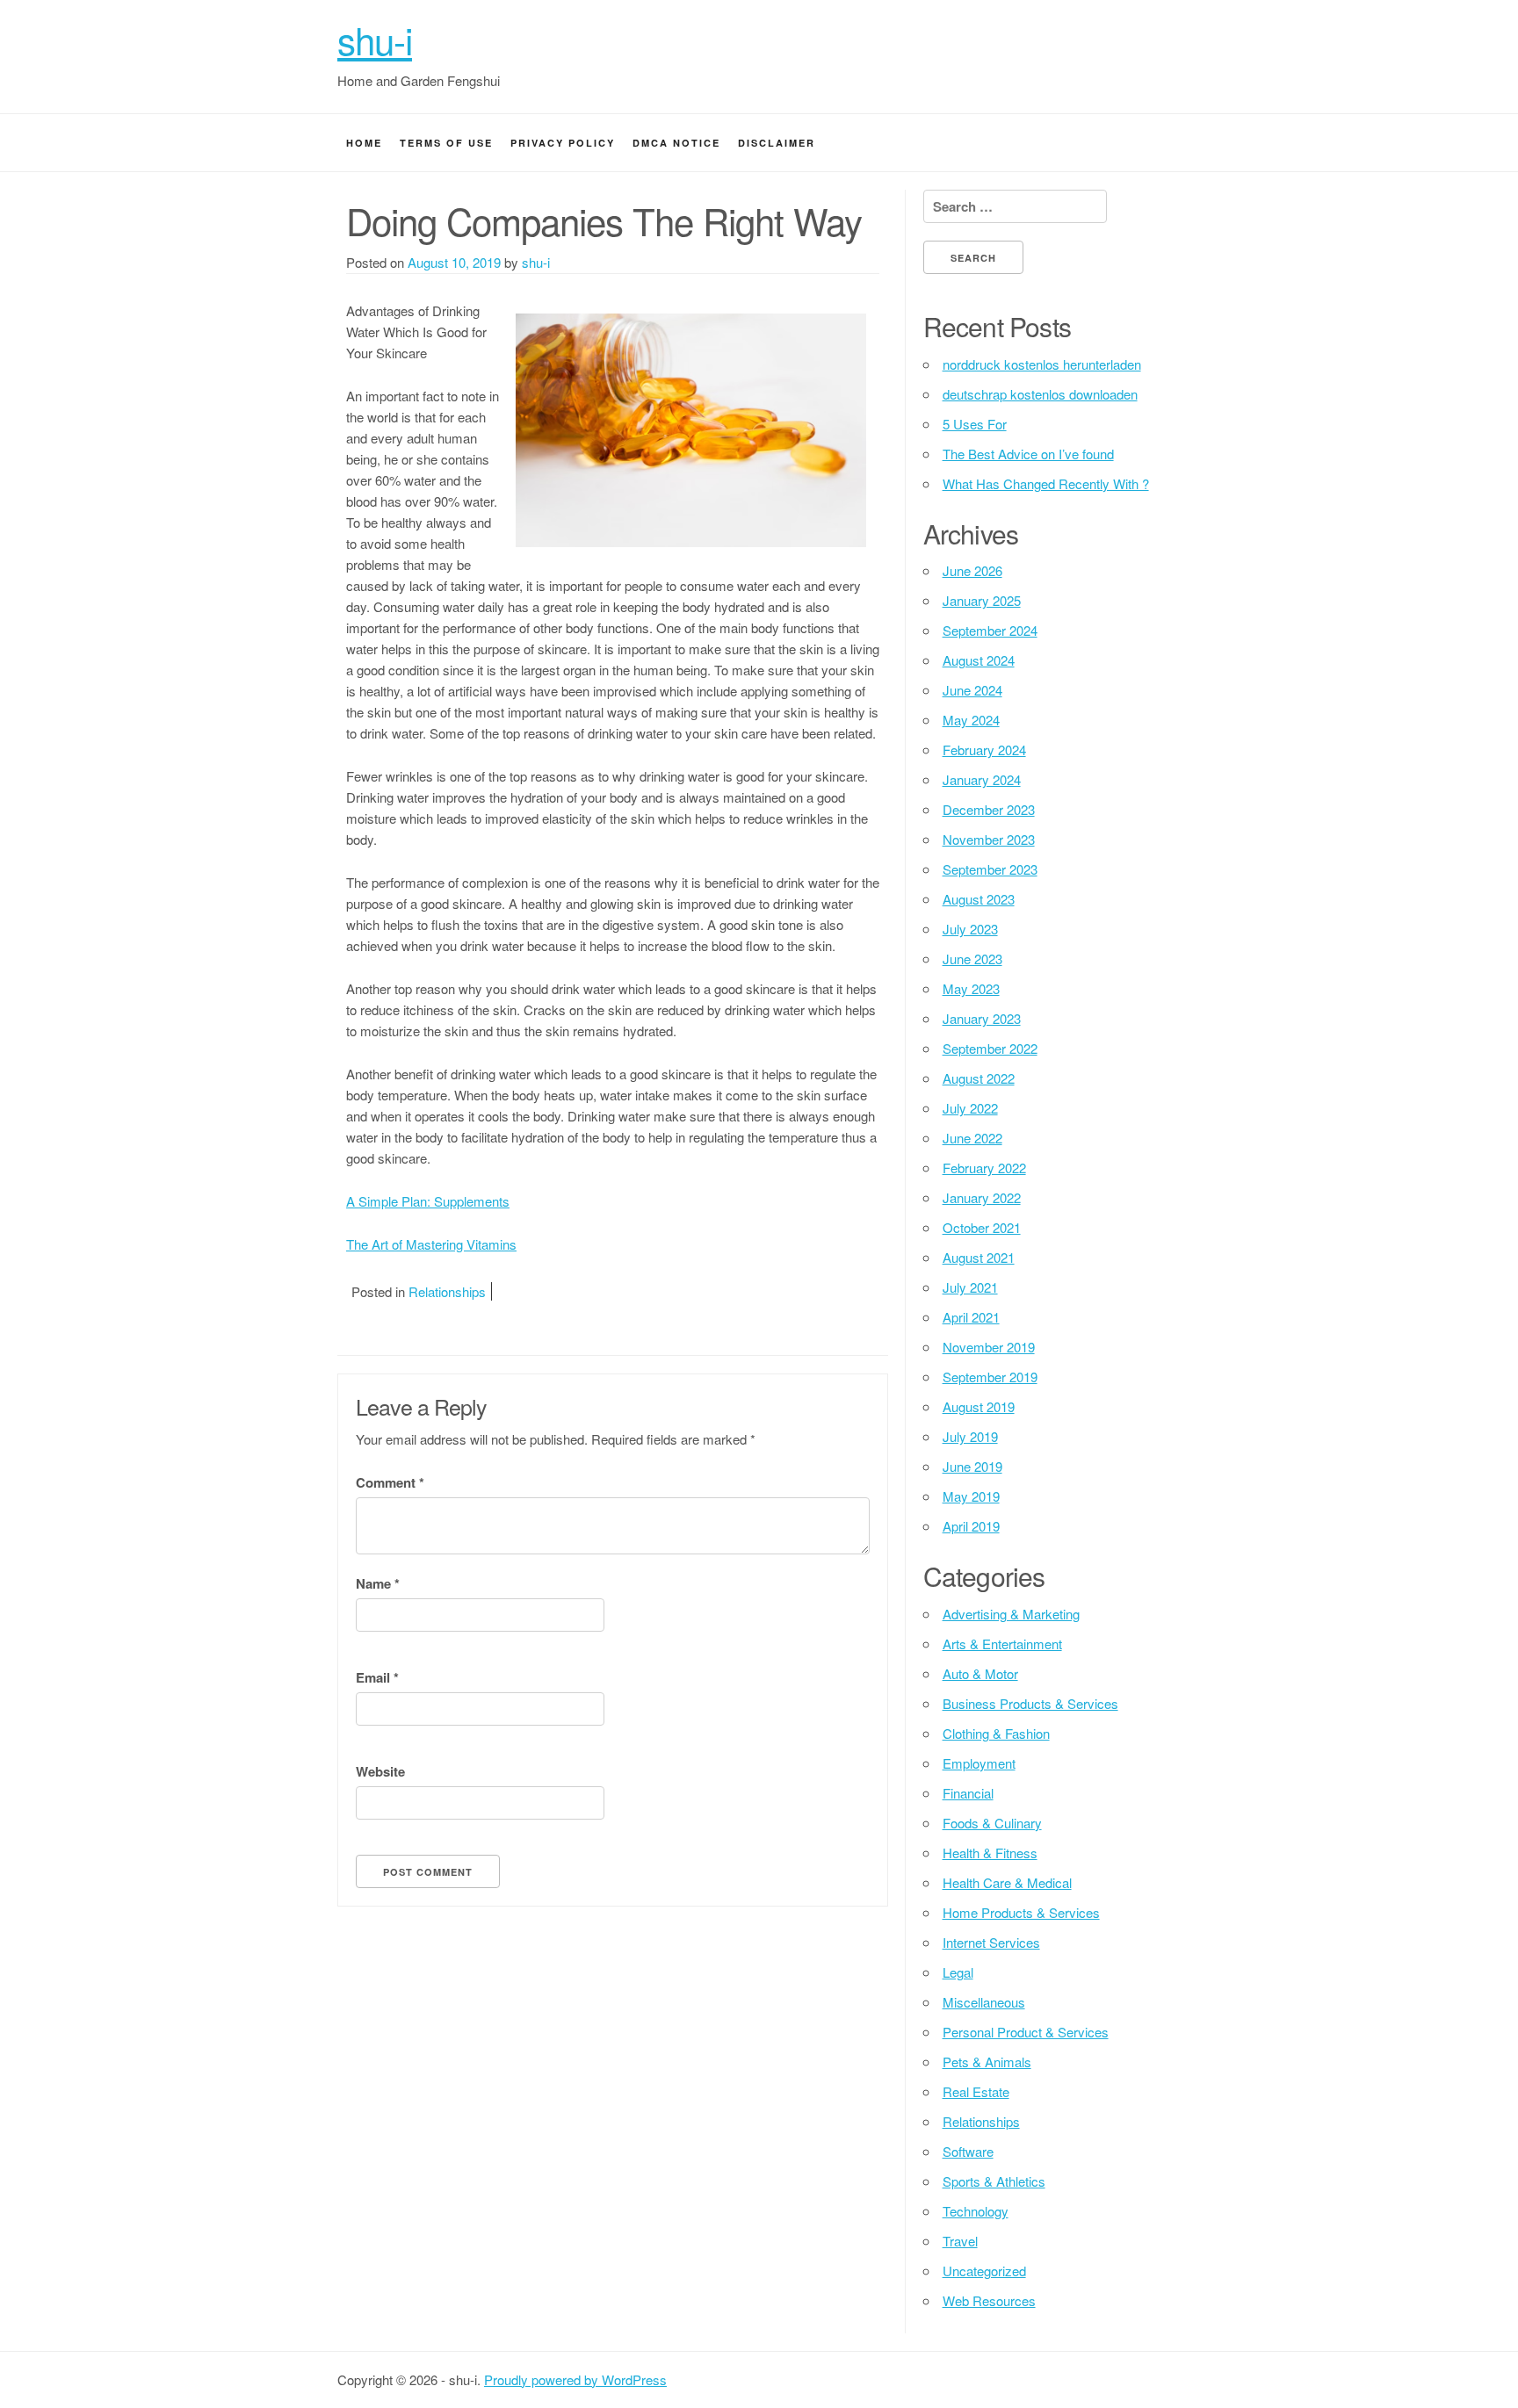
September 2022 (990, 1048)
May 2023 (971, 988)
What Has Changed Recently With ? (1046, 483)
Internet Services (991, 1942)
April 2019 (971, 1526)
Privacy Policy (563, 143)
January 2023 (982, 1018)
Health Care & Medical (1007, 1882)
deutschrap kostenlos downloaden (1040, 394)
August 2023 (979, 899)
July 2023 (970, 929)
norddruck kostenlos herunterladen (1042, 364)
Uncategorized (984, 2271)
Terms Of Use (446, 143)
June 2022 (972, 1138)
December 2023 (989, 809)
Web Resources (989, 2300)
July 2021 (970, 1287)
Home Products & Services (1021, 1912)
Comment (390, 1482)
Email (377, 1677)
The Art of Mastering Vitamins (431, 1244)
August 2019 (979, 1406)
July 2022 (970, 1108)
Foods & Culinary (992, 1823)
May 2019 (971, 1496)
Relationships (447, 1291)
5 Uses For (975, 424)
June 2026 (972, 570)
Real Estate (976, 2091)
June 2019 (972, 1466)
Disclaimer (777, 143)
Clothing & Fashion (996, 1733)
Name (378, 1583)
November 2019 (989, 1347)
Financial (968, 1793)
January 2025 (982, 600)
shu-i (375, 40)
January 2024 (982, 779)
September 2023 (990, 869)
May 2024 (971, 720)
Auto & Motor (980, 1673)
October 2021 (982, 1227)
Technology (976, 2211)
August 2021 (979, 1257)
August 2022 (979, 1078)
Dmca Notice (676, 143)
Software (968, 2151)
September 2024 (990, 630)
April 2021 (971, 1317)
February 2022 (984, 1168)
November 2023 (989, 839)
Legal (958, 1972)
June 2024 (972, 690)
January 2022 (982, 1197)
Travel (960, 2241)
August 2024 (979, 660)
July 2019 (970, 1436)
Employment (979, 1763)
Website (380, 1771)
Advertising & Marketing (1011, 1614)
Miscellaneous (984, 2002)
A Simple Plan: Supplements (428, 1201)
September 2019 (990, 1377)
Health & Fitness (990, 1853)
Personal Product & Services (1026, 2032)
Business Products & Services (1030, 1703)
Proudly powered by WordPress (575, 2379)
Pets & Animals (987, 2062)
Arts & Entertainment (1002, 1644)
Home (364, 143)
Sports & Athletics (994, 2181)
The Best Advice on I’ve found (1028, 454)
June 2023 (972, 959)
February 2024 (984, 750)
